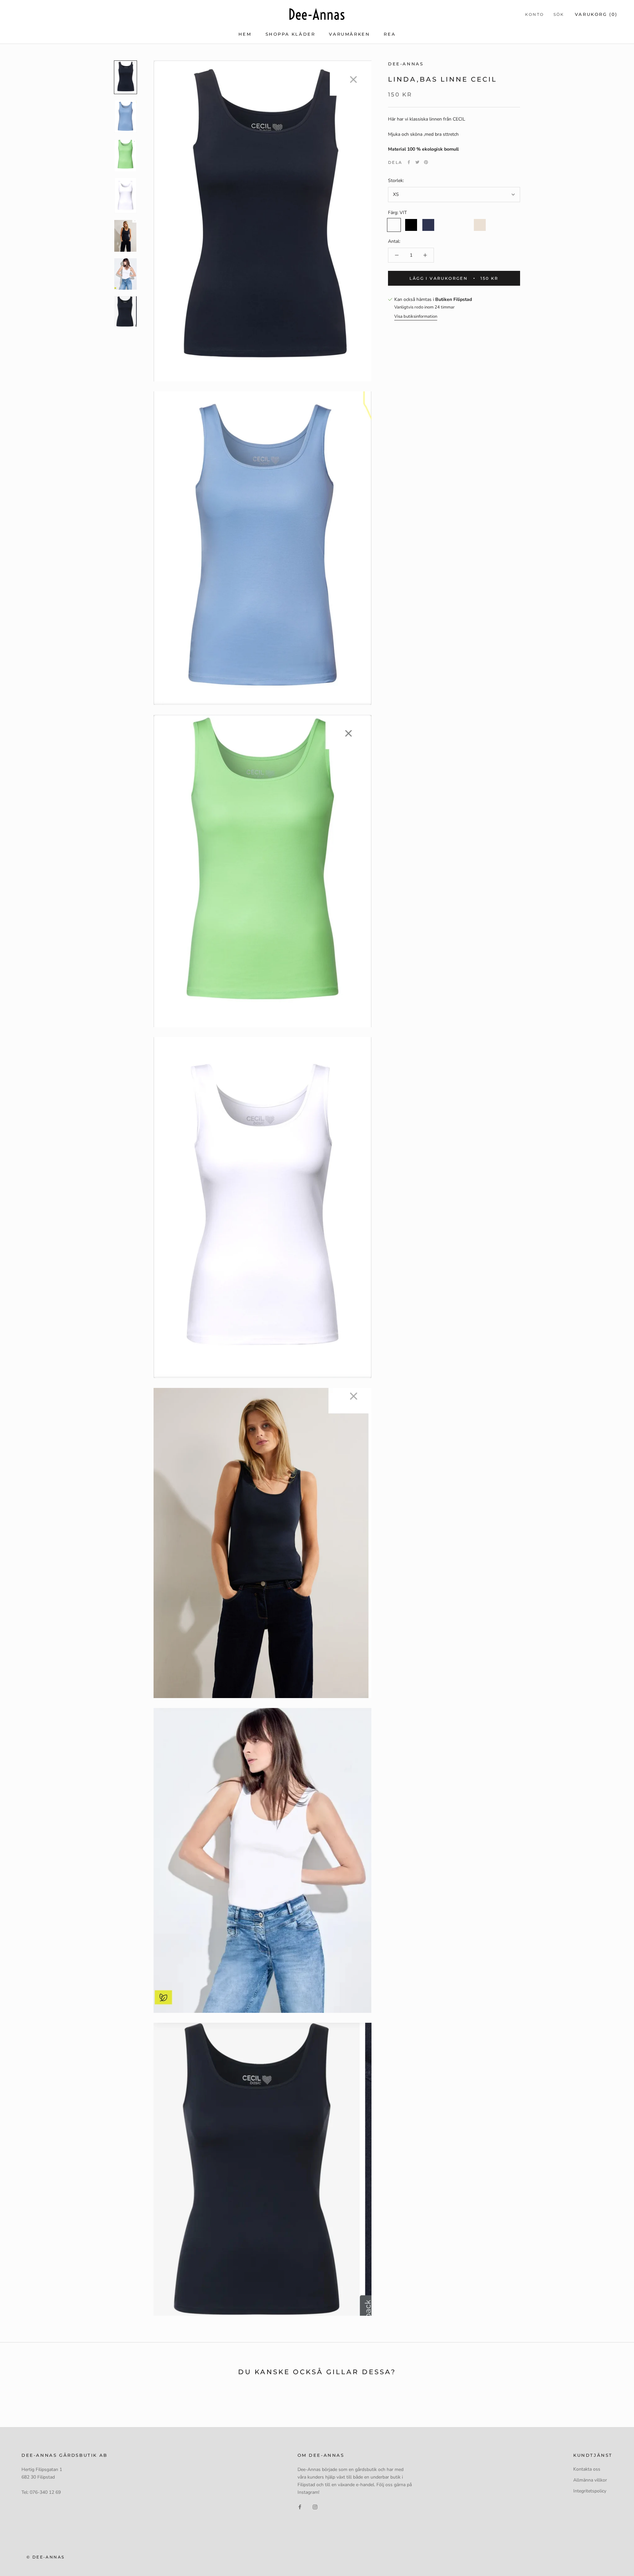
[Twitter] (417, 162)
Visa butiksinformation (416, 316)
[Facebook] (409, 162)
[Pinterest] (426, 162)
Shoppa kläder (290, 34)
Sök (559, 14)
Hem (245, 34)
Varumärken (349, 34)
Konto (535, 14)
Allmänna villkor (590, 2480)
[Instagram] (315, 2506)
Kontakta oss (587, 2469)
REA (390, 34)
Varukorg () (596, 14)
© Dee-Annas (45, 2557)
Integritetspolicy (590, 2491)
